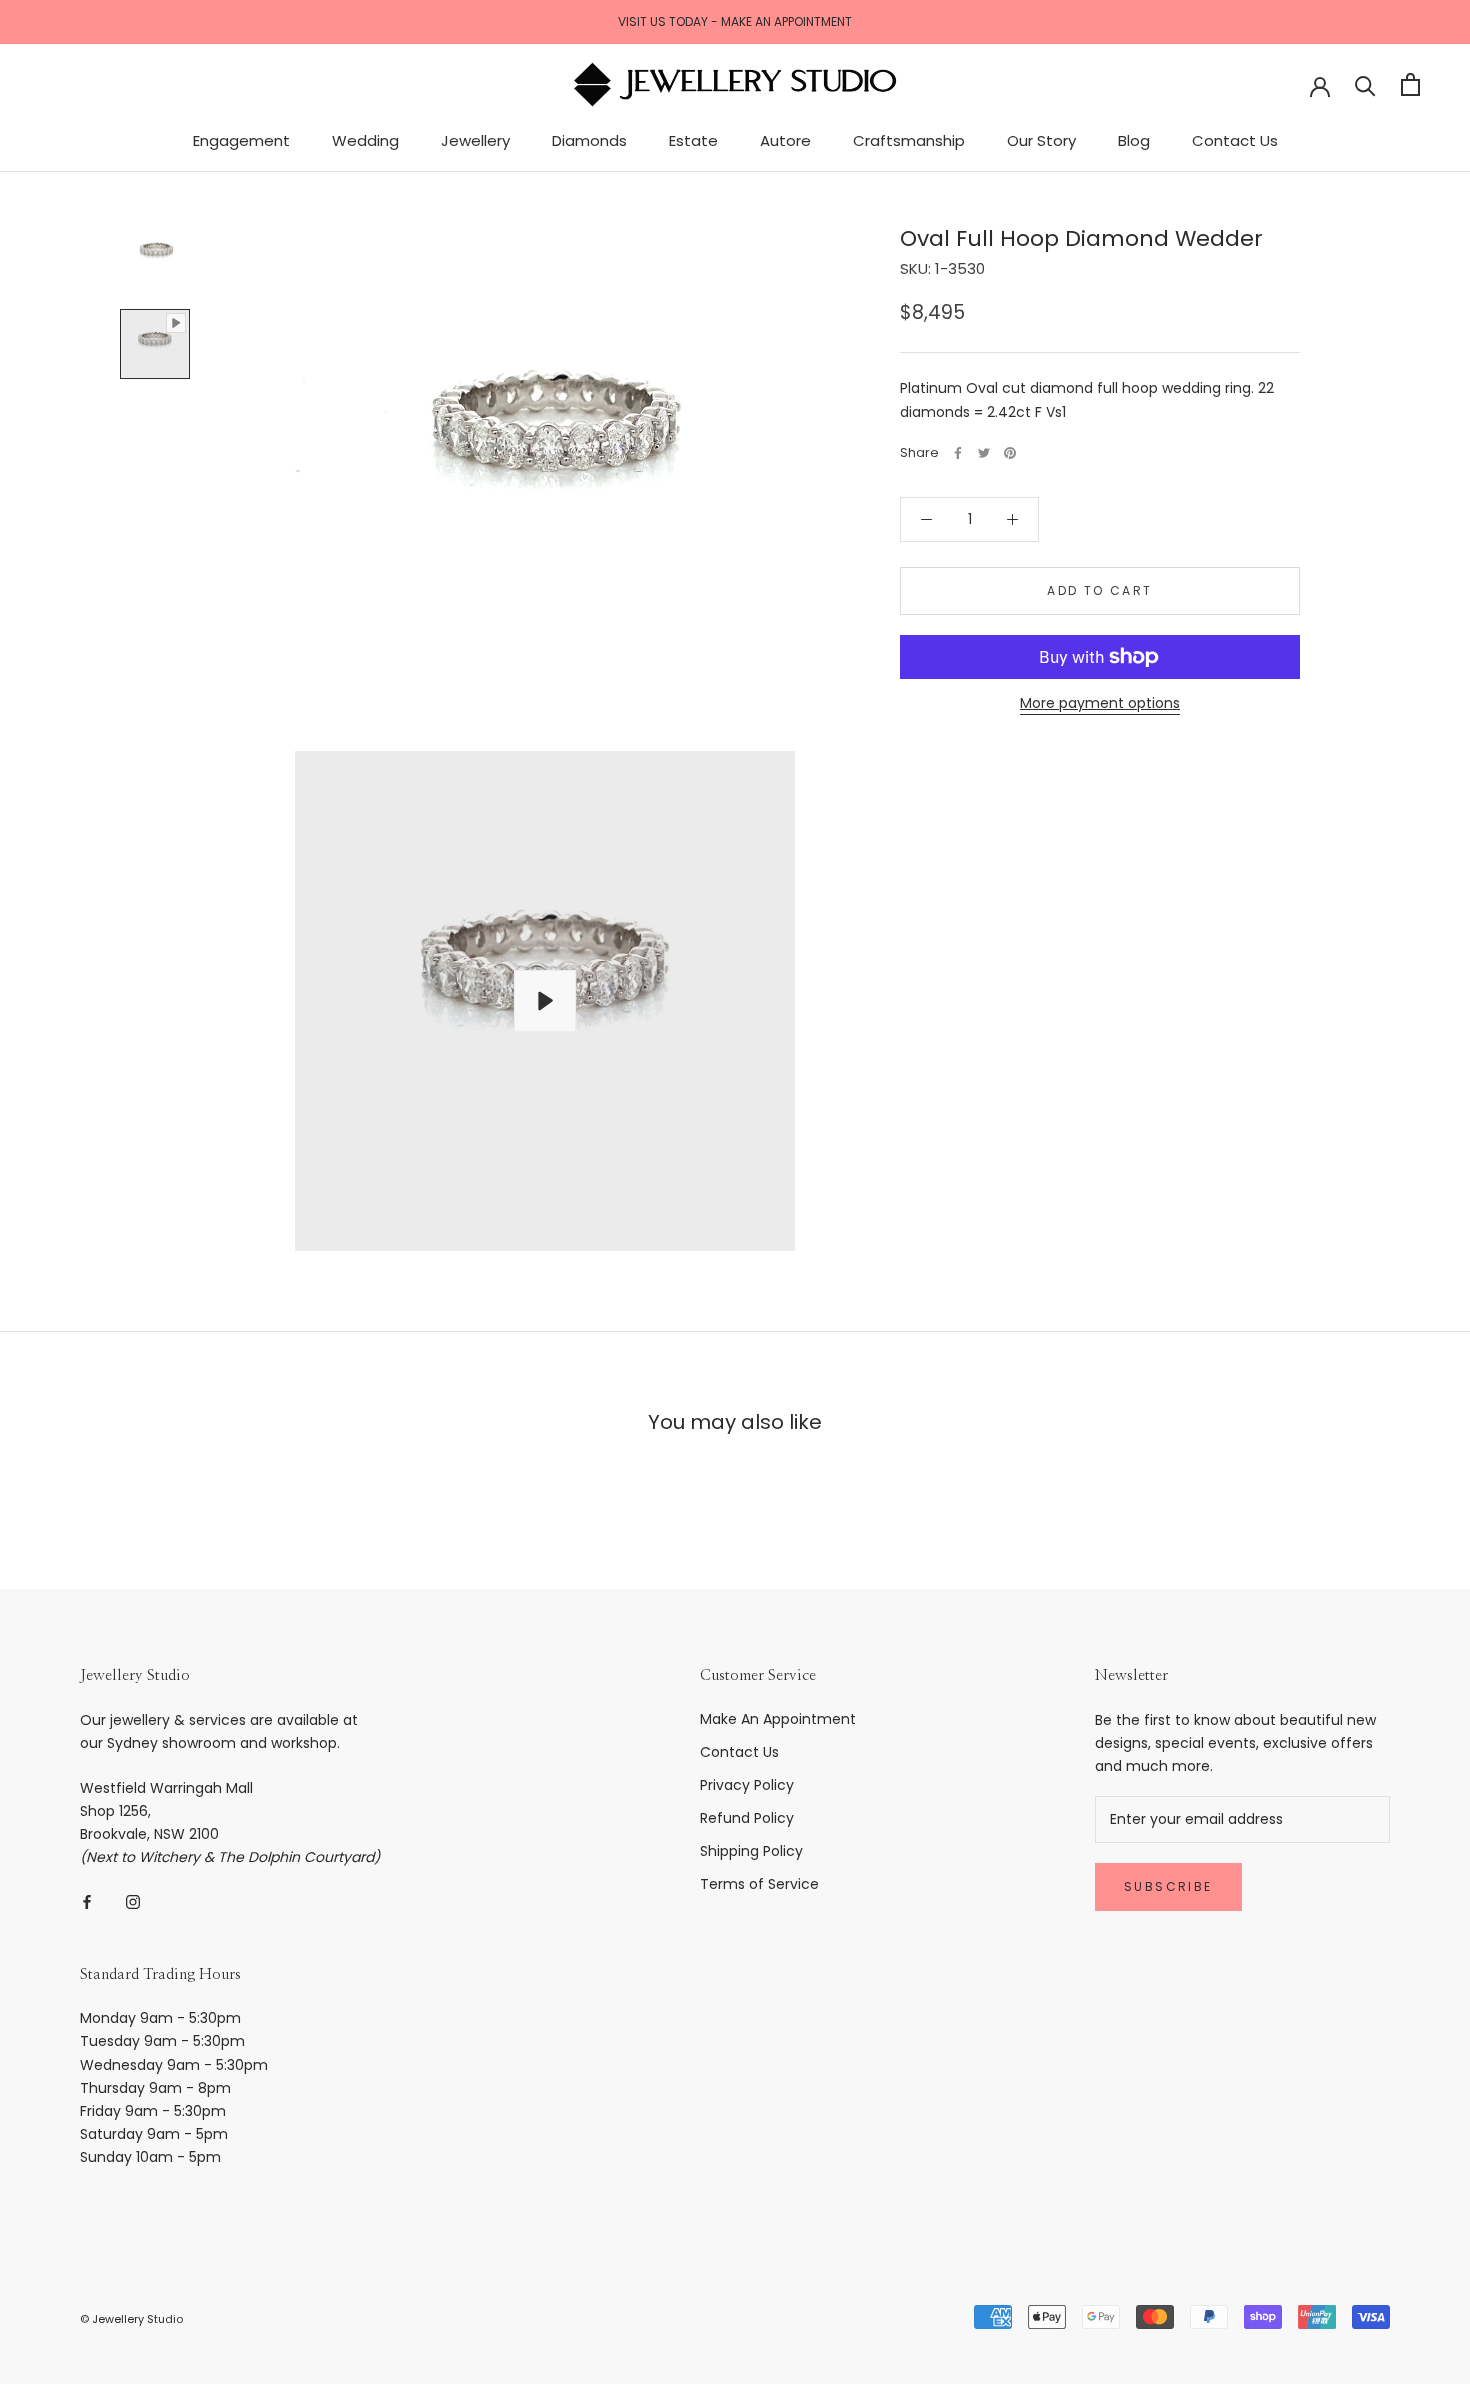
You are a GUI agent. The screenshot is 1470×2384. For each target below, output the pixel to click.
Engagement (241, 140)
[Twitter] (984, 453)
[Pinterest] (1010, 453)
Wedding (365, 140)
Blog (1134, 140)
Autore (785, 140)
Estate (693, 140)
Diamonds (589, 140)
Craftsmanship (909, 140)
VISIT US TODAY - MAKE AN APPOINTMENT (735, 21)
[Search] (1365, 84)
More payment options (1100, 703)
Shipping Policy (751, 1851)
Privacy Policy (747, 1785)
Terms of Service (759, 1884)
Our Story (1041, 140)
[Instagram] (133, 1901)
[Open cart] (1410, 84)
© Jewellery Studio (131, 2319)
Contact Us (1235, 140)
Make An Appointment (778, 1719)
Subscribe (1168, 1886)
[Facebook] (958, 453)
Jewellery (475, 140)
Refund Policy (747, 1818)
